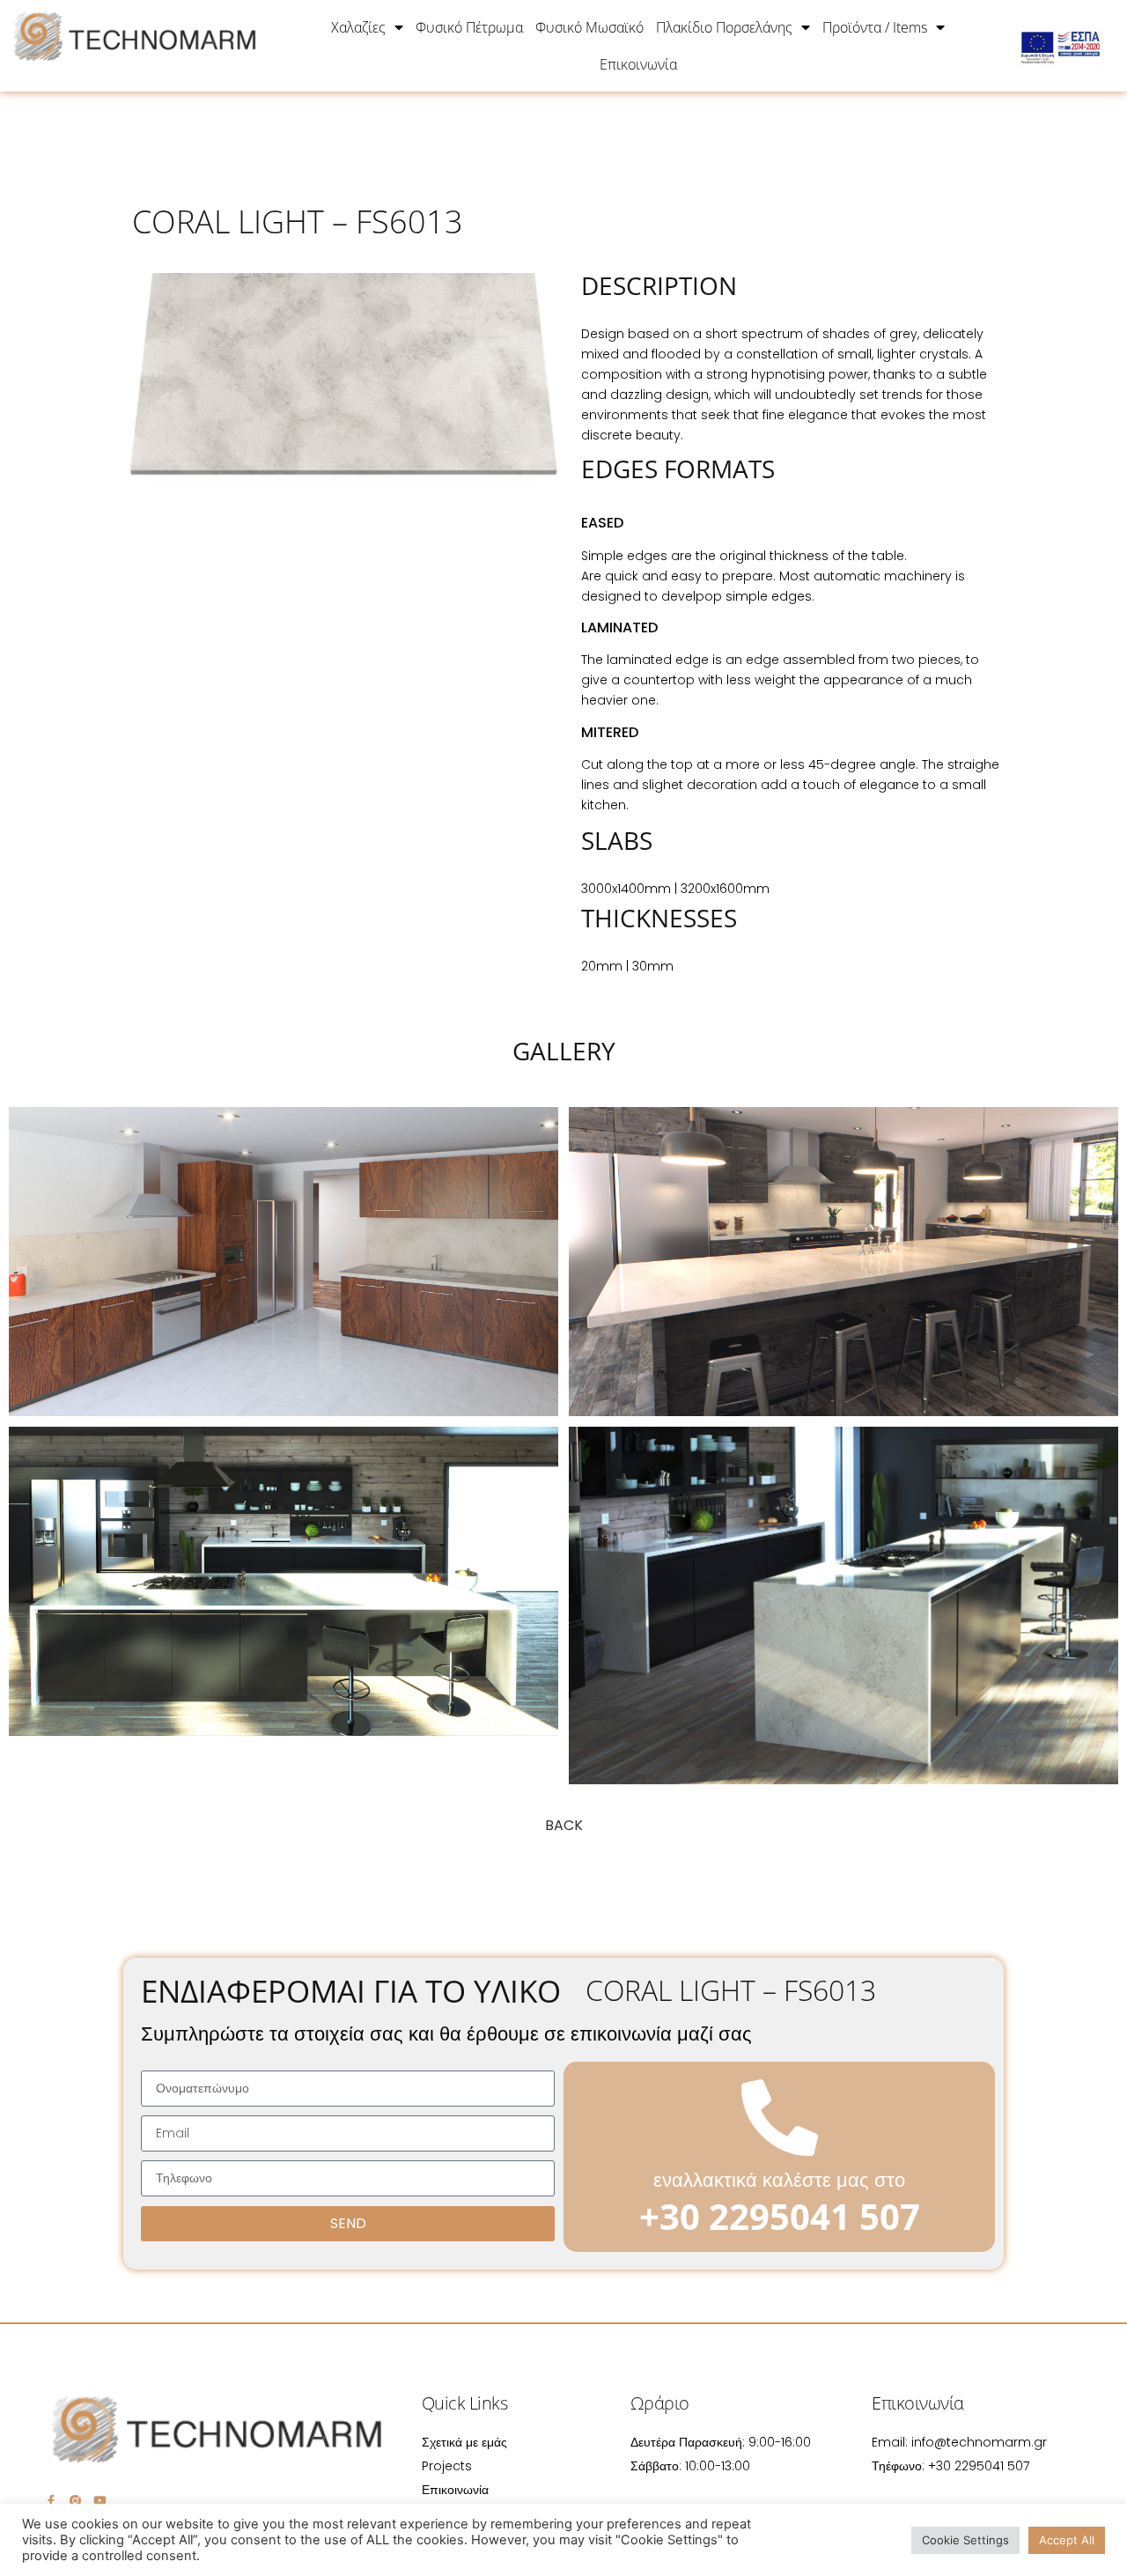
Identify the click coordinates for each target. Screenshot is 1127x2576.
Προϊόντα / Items (875, 27)
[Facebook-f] (51, 2501)
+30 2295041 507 (780, 2216)
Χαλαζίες (358, 27)
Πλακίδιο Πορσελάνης (724, 27)
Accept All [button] (1067, 2540)
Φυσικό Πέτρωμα (469, 27)
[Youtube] (100, 2501)
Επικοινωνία (638, 64)
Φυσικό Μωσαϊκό (589, 27)
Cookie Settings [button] (965, 2540)
